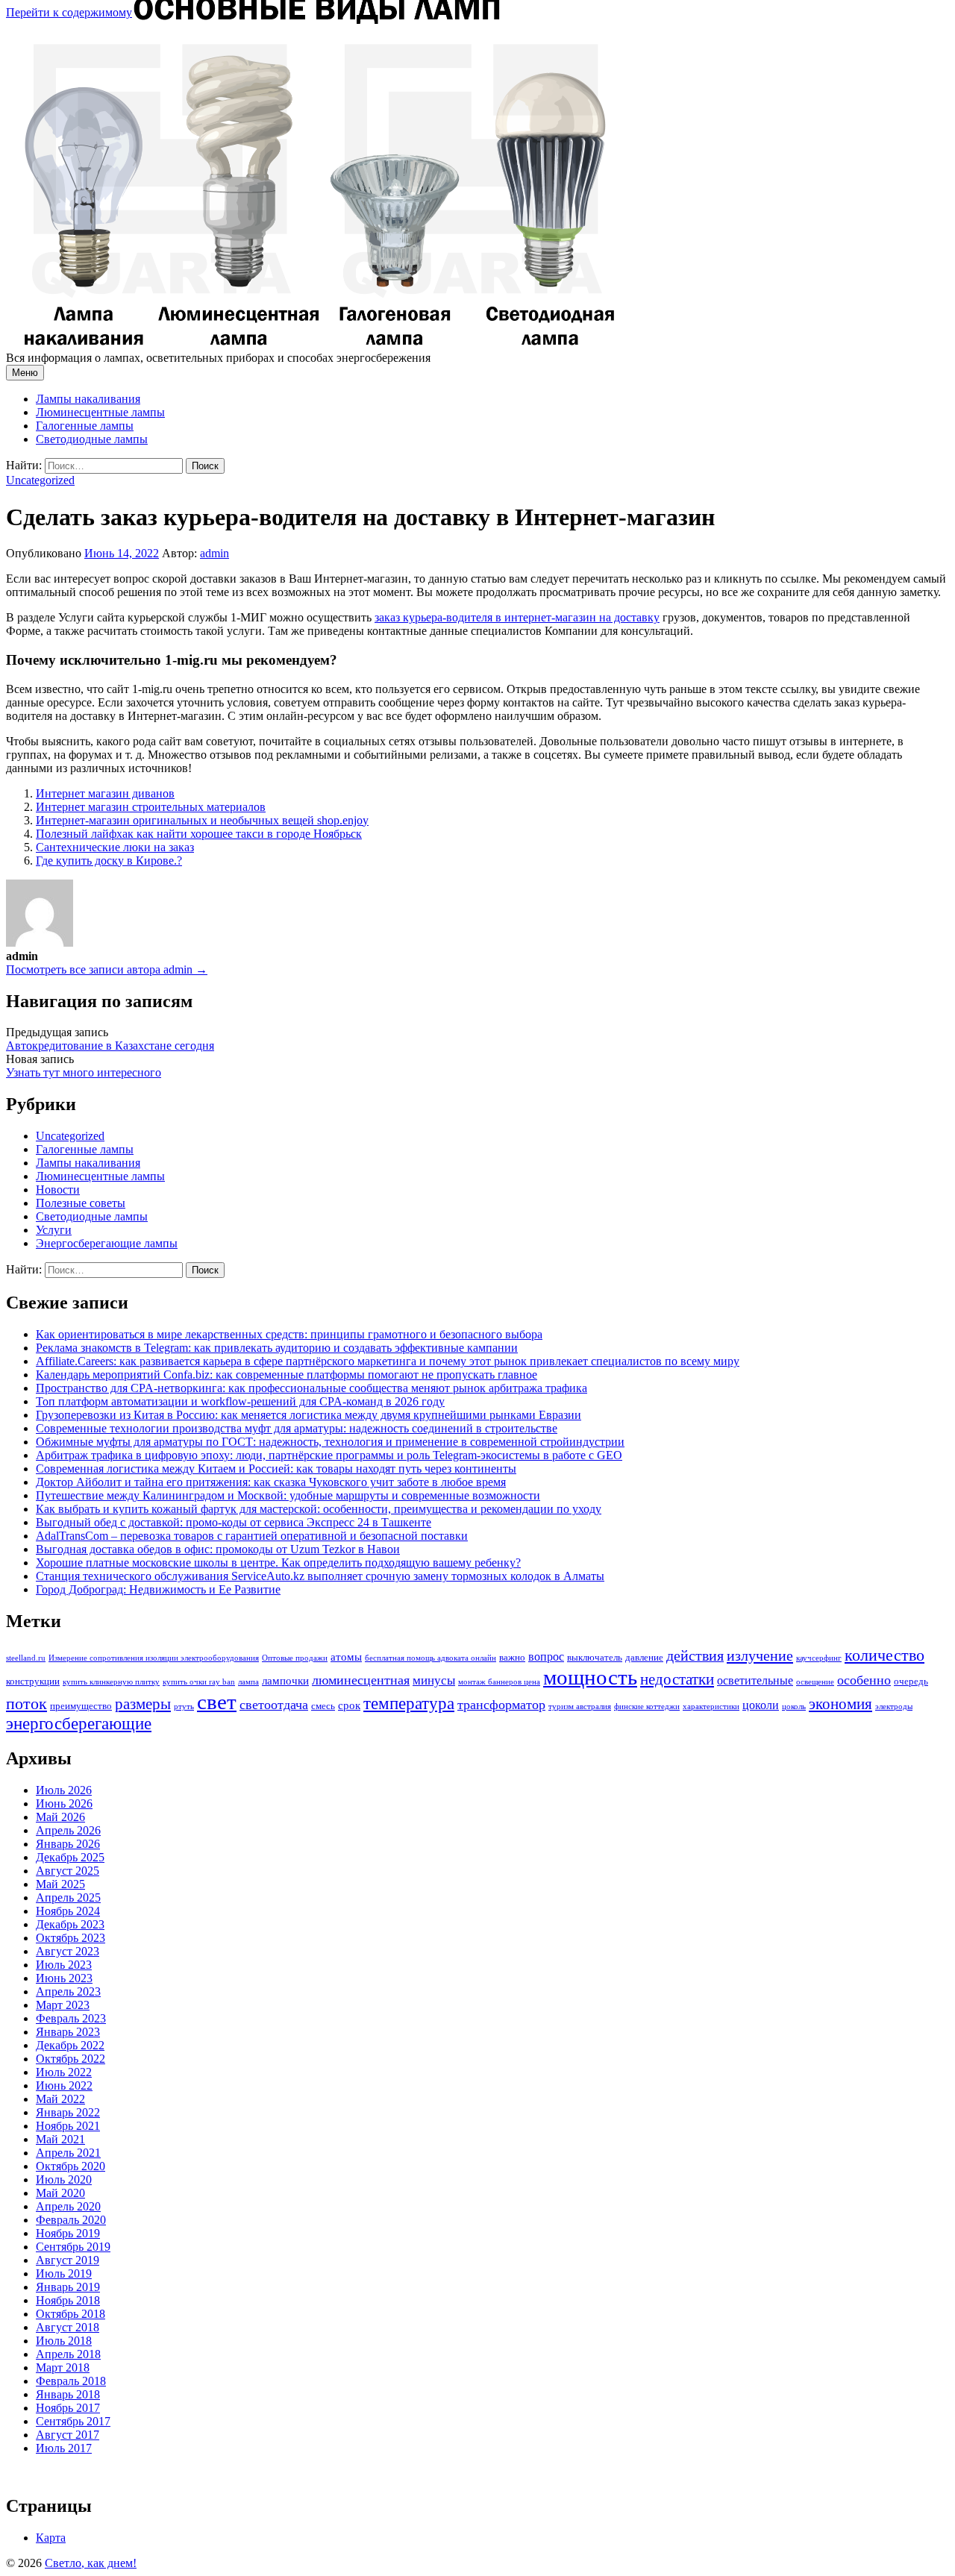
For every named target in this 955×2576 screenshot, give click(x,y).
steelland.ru (26, 1658)
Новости (58, 1190)
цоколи (761, 1705)
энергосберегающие (79, 1724)
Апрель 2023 (68, 1991)
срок (349, 1705)
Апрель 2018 (68, 2354)
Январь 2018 (68, 2394)
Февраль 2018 (71, 2381)
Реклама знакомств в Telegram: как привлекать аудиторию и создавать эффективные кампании (277, 1348)
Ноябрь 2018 (68, 2300)
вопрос (546, 1657)
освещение (815, 1682)
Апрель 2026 (68, 1830)
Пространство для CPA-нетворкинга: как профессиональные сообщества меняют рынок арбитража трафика (311, 1388)
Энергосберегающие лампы (107, 1243)
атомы (346, 1657)
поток (26, 1704)
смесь (323, 1706)
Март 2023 (63, 2005)
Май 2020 (60, 2193)
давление (644, 1657)
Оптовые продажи (295, 1658)
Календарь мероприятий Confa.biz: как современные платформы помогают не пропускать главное (286, 1375)
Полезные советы (81, 1203)
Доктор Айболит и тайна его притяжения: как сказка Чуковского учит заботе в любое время (271, 1482)
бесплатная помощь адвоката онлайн (430, 1658)
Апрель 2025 (68, 1897)
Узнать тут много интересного (84, 1072)
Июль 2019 (64, 2273)
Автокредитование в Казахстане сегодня (110, 1046)
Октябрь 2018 (71, 2314)
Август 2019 (68, 2260)
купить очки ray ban (199, 1682)
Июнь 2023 (64, 1978)
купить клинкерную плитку (111, 1682)
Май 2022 (60, 2099)
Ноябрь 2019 (68, 2233)
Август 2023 (68, 1951)
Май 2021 (60, 2139)
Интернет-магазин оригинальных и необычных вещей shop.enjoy (202, 820)
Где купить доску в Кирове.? (109, 861)
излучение (760, 1655)
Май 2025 (60, 1884)
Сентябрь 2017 (73, 2421)
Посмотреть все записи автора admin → (107, 969)
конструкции (33, 1681)
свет (217, 1702)
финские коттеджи (647, 1707)
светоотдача (274, 1705)
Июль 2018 (64, 2341)
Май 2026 (60, 1817)
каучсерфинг (819, 1658)
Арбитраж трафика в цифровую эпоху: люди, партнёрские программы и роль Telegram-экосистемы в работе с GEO (329, 1455)
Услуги (54, 1230)
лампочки (285, 1681)
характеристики (711, 1707)
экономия (840, 1704)
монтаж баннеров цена (499, 1682)
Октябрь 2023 (71, 1938)
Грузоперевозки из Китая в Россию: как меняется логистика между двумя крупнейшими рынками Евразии (309, 1415)
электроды (894, 1707)
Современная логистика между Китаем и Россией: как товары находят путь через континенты (276, 1469)
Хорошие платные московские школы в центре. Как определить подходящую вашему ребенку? (278, 1563)
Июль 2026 (64, 1790)
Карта (51, 2538)
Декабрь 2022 (70, 2045)
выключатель (595, 1657)
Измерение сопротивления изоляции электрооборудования (154, 1658)
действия (695, 1655)
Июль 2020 (64, 2179)
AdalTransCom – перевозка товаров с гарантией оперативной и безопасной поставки (252, 1536)
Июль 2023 (64, 1965)
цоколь (794, 1707)
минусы (434, 1680)
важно (512, 1657)
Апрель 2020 (68, 2206)
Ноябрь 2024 (68, 1911)
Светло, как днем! (91, 2563)
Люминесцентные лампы (100, 412)
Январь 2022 (68, 2112)
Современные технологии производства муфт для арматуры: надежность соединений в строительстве (297, 1428)
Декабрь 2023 (70, 1924)
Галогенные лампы (85, 426)
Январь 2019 (68, 2287)
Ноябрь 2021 (68, 2126)
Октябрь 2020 (71, 2166)
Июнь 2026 (64, 1803)
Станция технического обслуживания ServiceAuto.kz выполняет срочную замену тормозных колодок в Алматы (320, 1576)
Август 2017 (68, 2435)
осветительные (755, 1680)
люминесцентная (361, 1680)
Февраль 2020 (71, 2220)
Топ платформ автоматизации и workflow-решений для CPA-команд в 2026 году (240, 1401)
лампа (248, 1682)
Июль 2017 (64, 2448)
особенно (864, 1680)
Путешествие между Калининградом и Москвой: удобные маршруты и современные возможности (288, 1495)
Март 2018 (63, 2367)
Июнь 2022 (64, 2085)
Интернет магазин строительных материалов (151, 807)
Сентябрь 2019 (73, 2247)
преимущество (81, 1706)
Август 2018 (68, 2327)
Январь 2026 (68, 1844)
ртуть (184, 1707)
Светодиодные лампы (92, 439)
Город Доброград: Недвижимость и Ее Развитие (158, 1589)
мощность (590, 1677)
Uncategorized (40, 480)
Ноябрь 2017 (68, 2408)
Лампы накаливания (88, 399)
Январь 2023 (68, 2032)
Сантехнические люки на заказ (115, 847)
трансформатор (501, 1705)
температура (409, 1703)
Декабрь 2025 (70, 1857)
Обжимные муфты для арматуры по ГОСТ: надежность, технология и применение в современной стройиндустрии (330, 1442)
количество (884, 1655)
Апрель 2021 (68, 2153)
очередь (911, 1681)
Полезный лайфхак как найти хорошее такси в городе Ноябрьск (199, 834)
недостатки (677, 1679)
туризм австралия (580, 1707)
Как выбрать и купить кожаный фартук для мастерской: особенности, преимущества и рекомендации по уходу (319, 1509)
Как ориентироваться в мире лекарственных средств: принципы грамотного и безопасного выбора (289, 1334)
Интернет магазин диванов (105, 793)
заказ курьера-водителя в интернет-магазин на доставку (517, 617)
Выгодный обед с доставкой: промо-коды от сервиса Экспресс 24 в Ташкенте (234, 1522)
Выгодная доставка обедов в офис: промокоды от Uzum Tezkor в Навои (218, 1549)
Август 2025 (68, 1871)
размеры (143, 1704)
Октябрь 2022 (71, 2059)
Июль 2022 (64, 2072)
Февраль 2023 (71, 2018)
